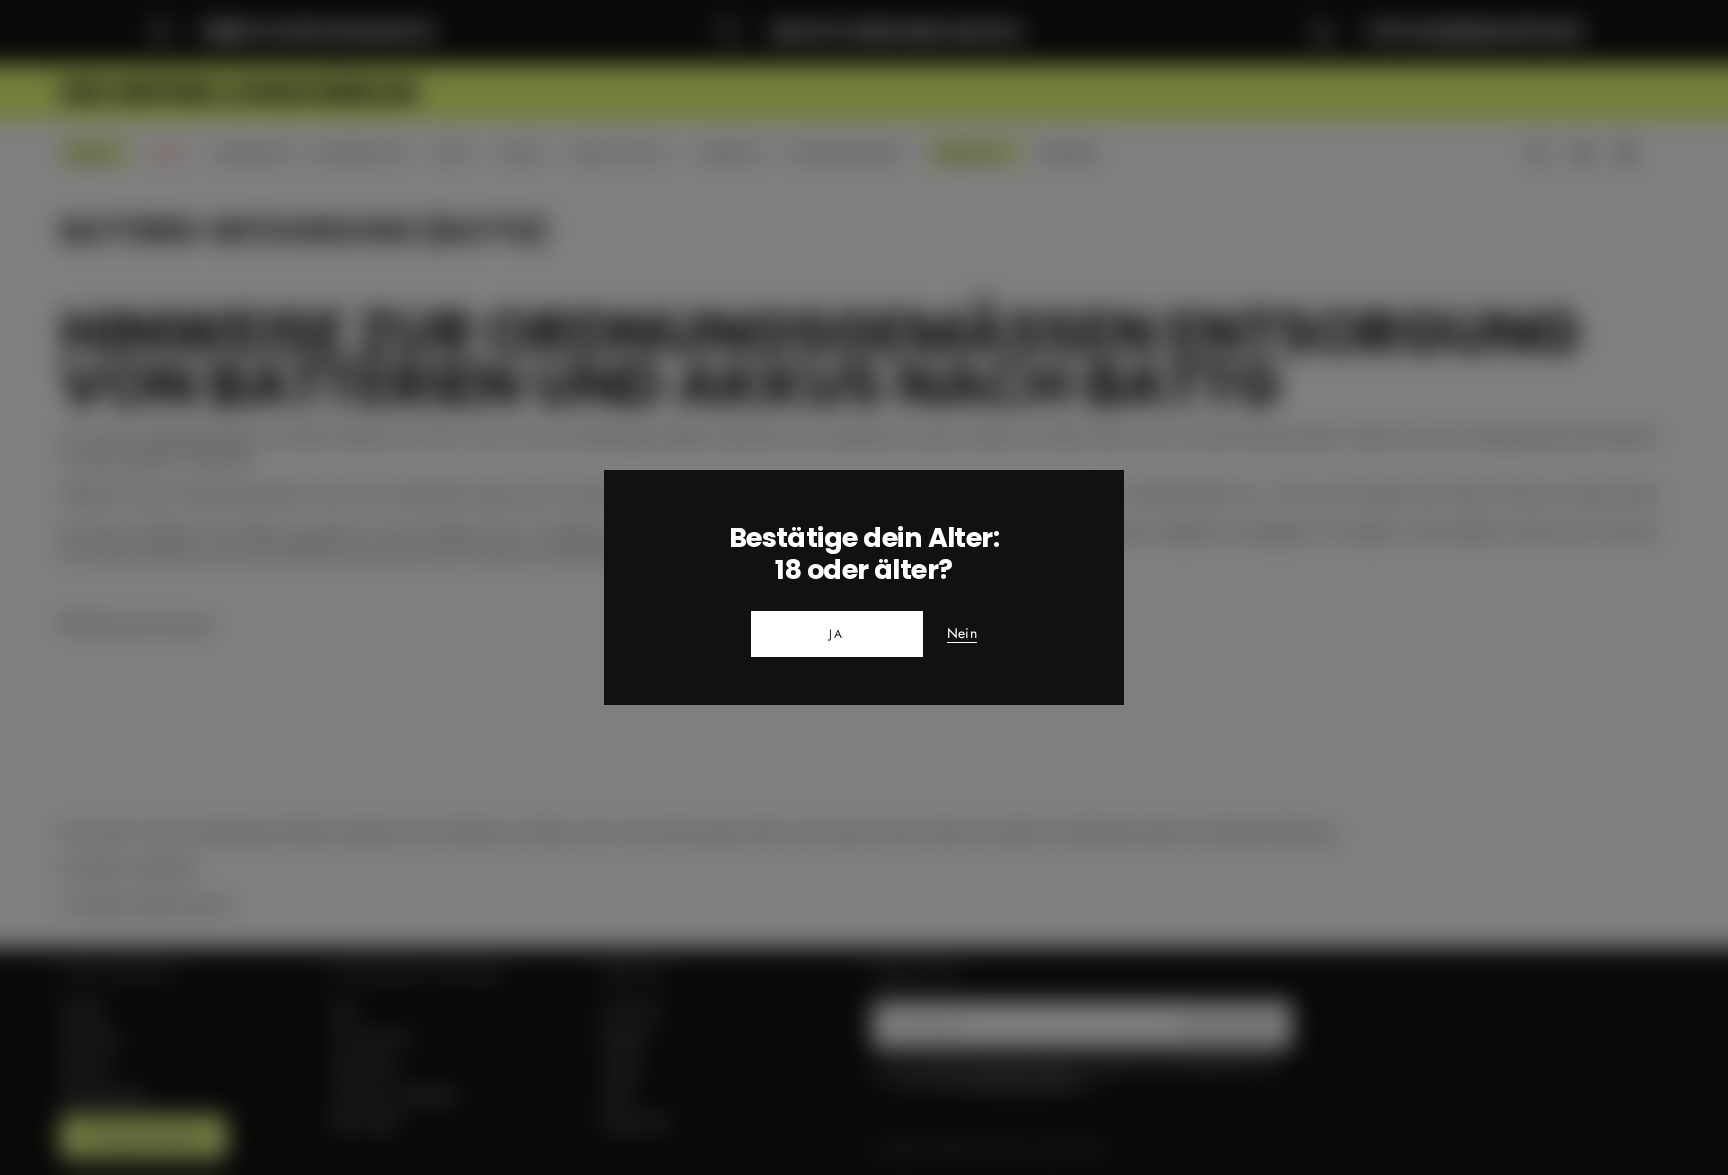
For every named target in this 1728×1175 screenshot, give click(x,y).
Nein (962, 634)
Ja (837, 634)
